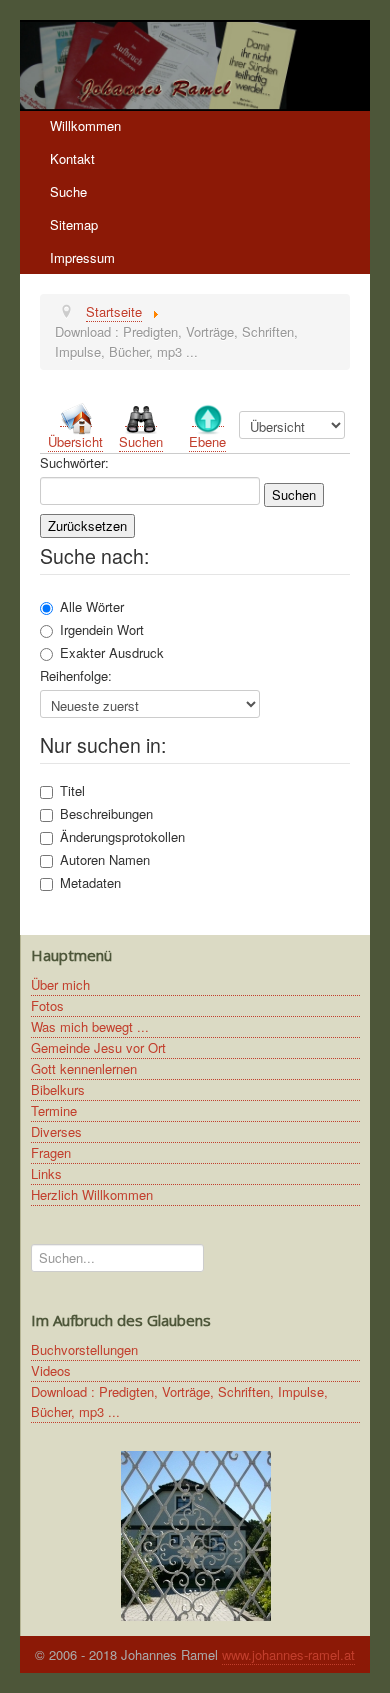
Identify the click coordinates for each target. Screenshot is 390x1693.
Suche (68, 191)
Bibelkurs (58, 1089)
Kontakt (72, 158)
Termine (54, 1110)
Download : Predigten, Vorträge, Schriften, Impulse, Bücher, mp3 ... (179, 1401)
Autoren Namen (105, 860)
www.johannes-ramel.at (288, 1654)
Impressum (82, 257)
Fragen (51, 1152)
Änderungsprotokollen (122, 837)
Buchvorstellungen (84, 1349)
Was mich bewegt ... (90, 1026)
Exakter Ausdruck (112, 653)
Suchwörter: (74, 463)
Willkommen (85, 125)
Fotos (47, 1005)
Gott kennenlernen (84, 1068)
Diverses (56, 1131)
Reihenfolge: (76, 676)
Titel (72, 791)
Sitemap (74, 224)
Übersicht (75, 441)
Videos (51, 1370)
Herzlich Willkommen (92, 1194)
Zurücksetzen (87, 525)
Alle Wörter (92, 606)
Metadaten (90, 883)
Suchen (141, 441)
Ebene (207, 441)
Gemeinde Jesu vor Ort (98, 1047)
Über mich (60, 984)
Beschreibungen (106, 814)
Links (46, 1173)
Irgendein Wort (102, 630)
